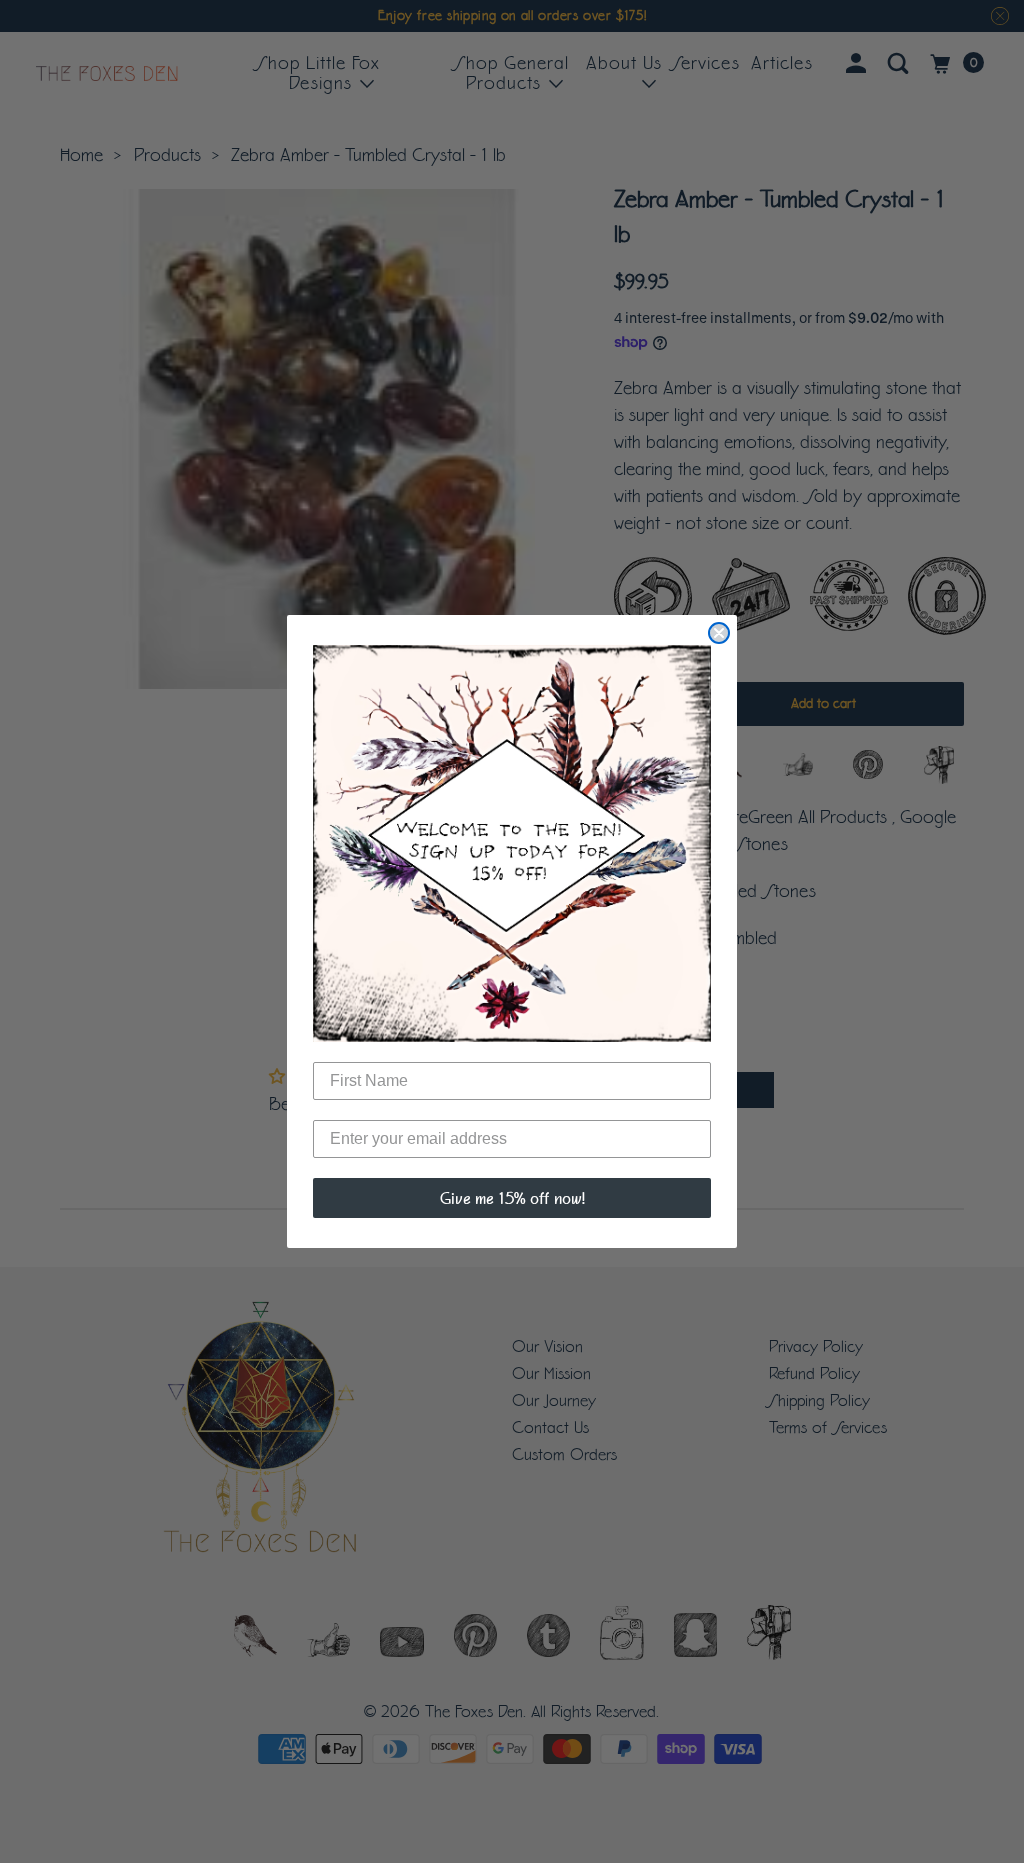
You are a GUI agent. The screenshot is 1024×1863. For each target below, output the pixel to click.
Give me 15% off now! (512, 1198)
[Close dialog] (719, 633)
